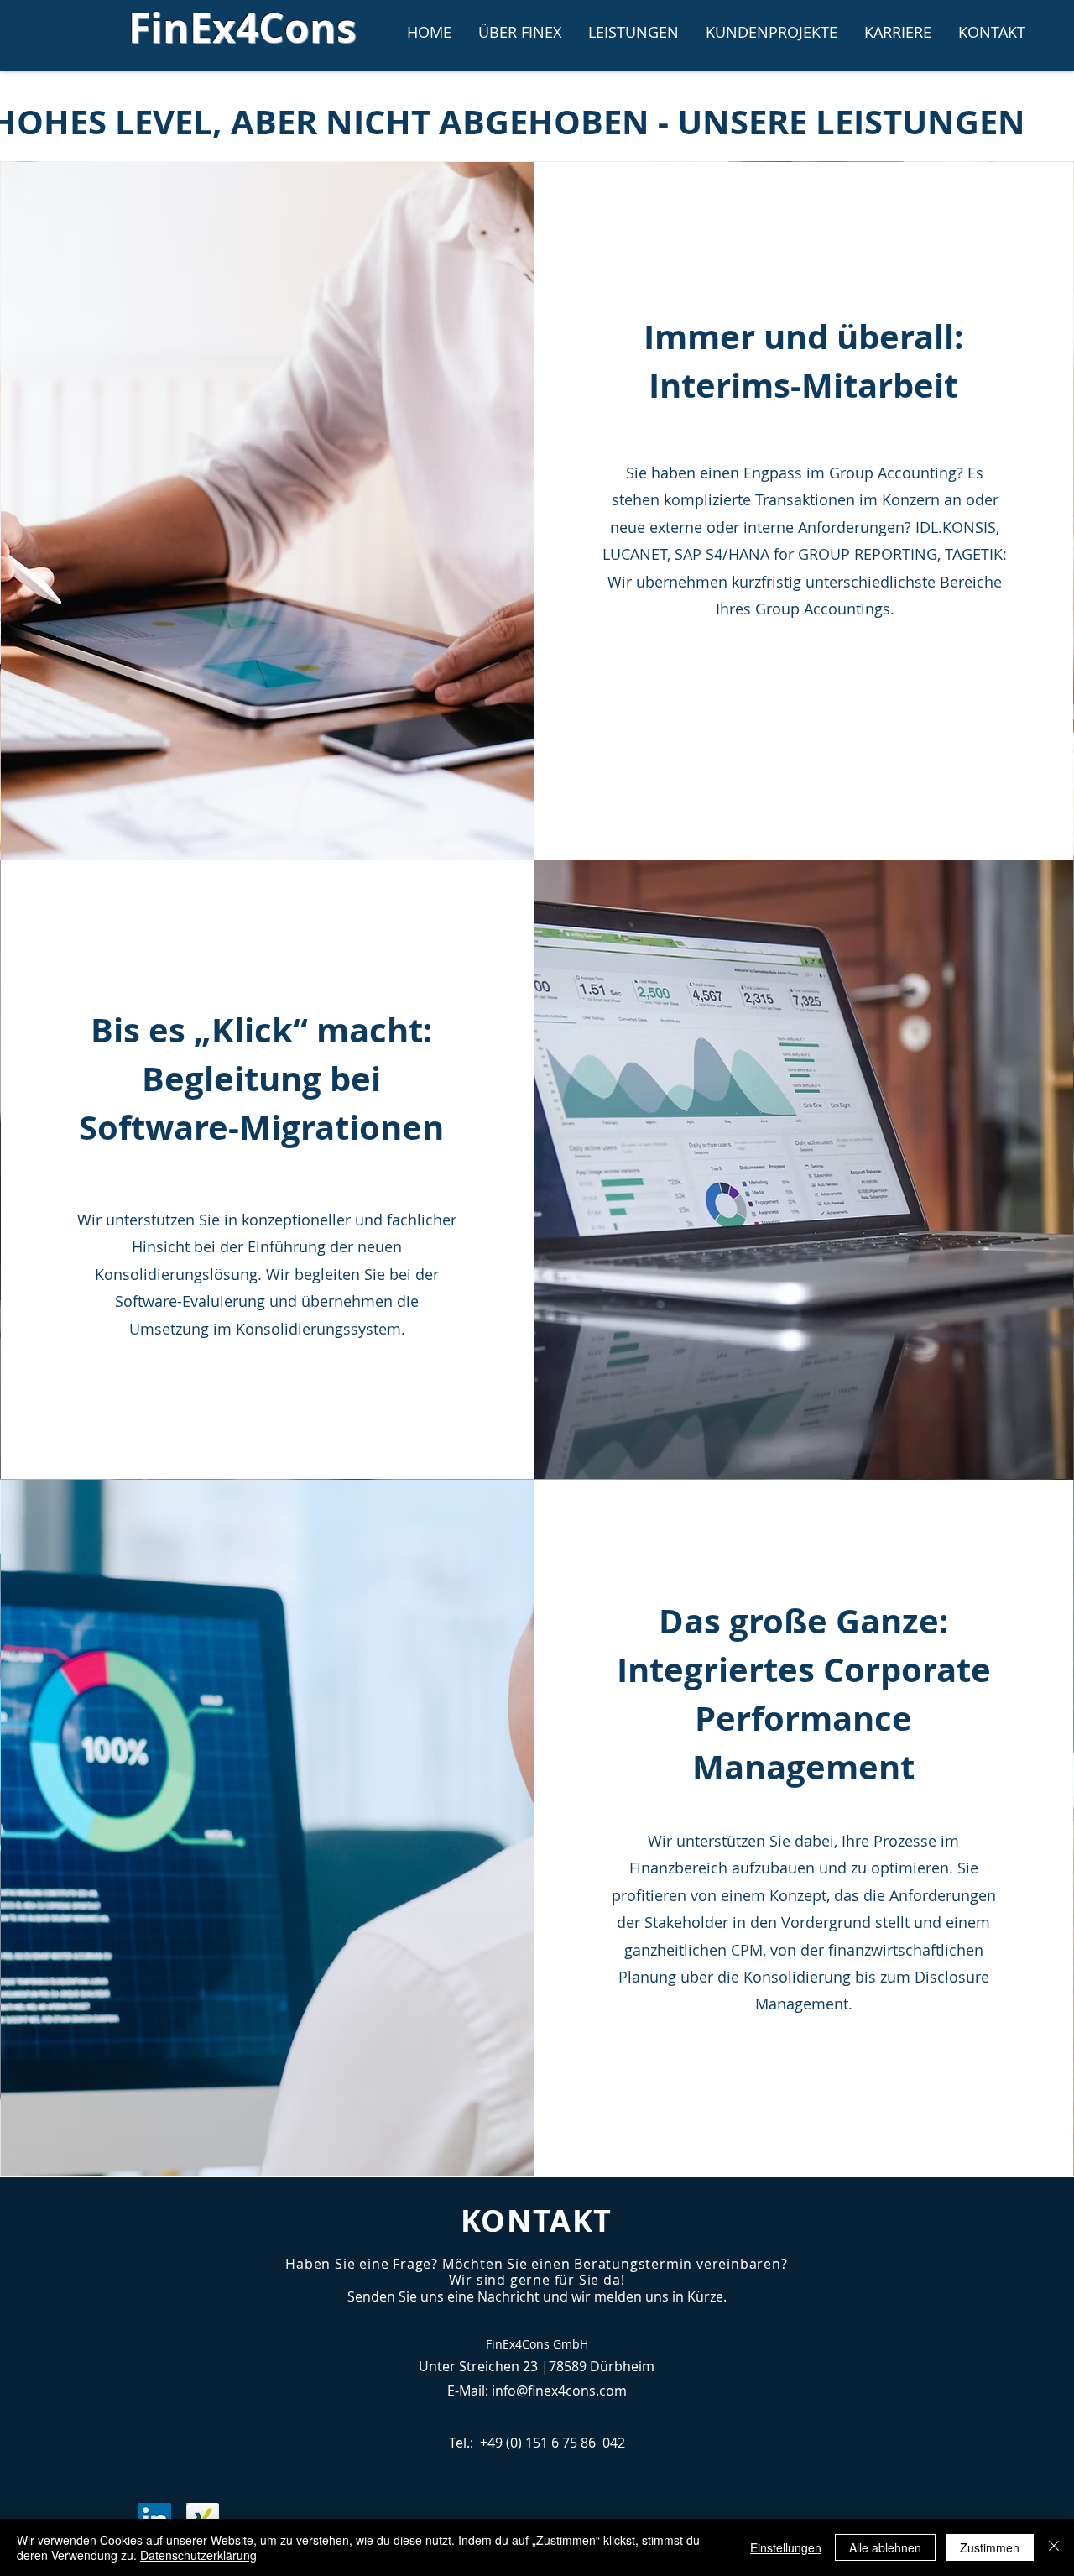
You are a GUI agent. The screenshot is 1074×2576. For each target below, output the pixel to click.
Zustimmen (990, 2547)
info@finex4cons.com (559, 2391)
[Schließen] (1054, 2547)
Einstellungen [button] (786, 2547)
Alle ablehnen (885, 2547)
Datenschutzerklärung (198, 2555)
